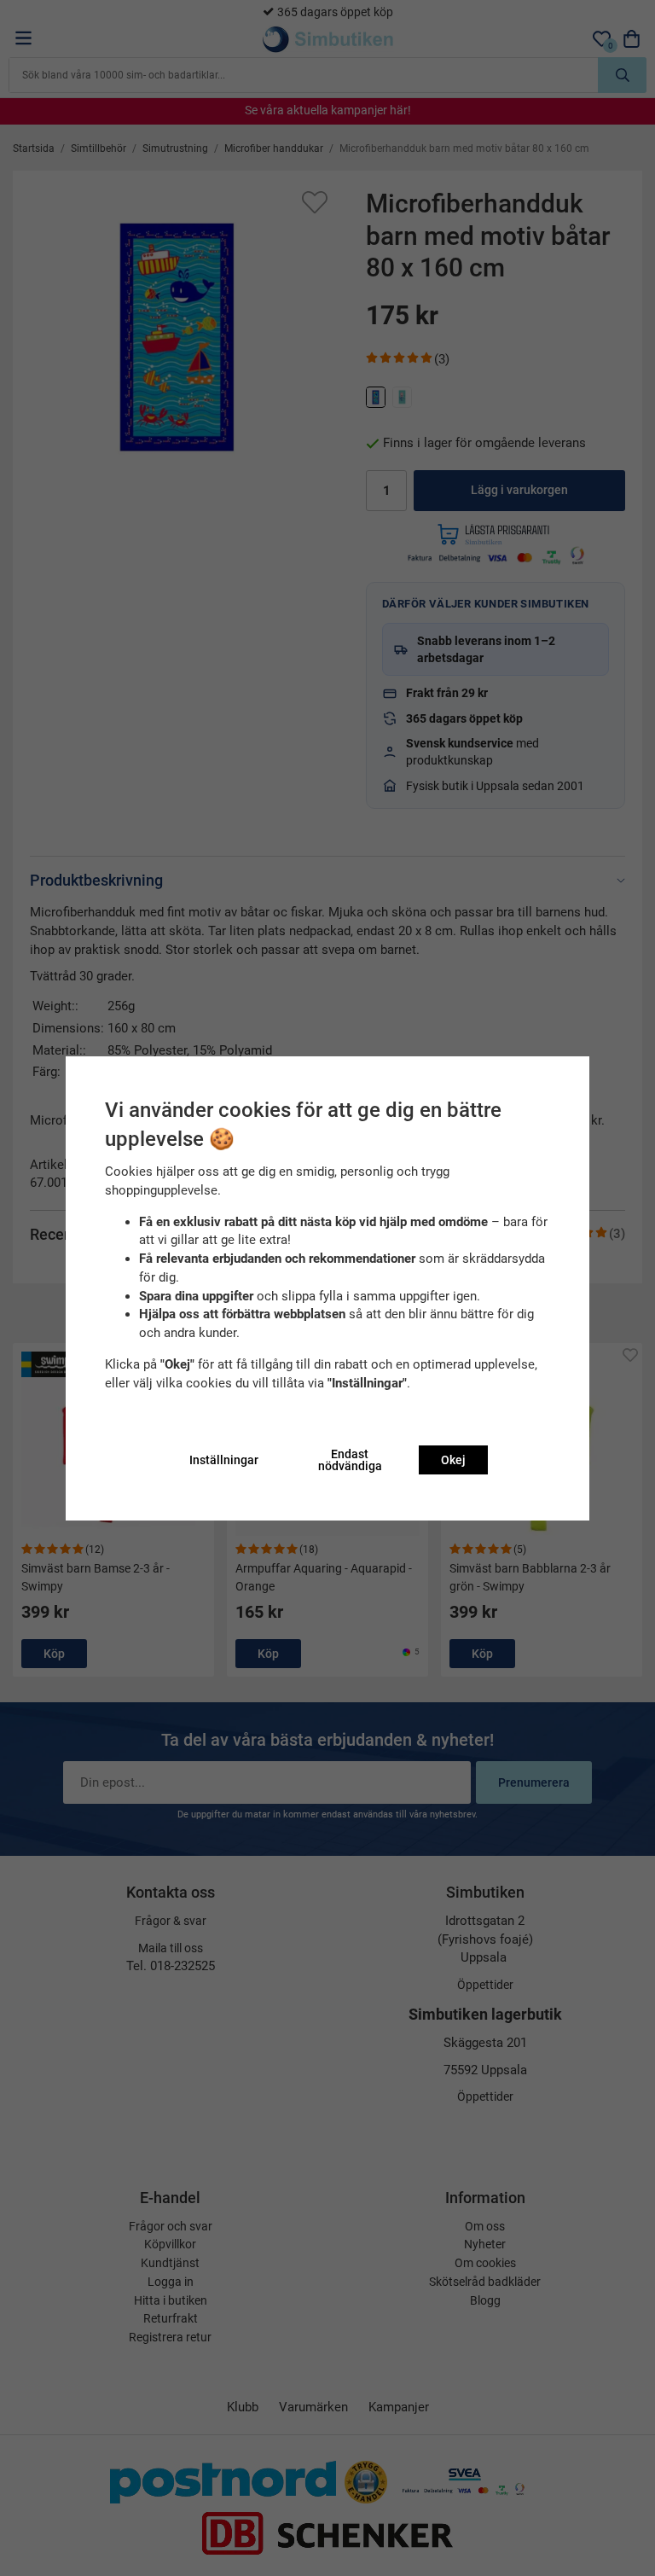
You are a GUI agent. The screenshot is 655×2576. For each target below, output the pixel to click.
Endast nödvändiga (350, 1460)
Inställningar (224, 1460)
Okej (453, 1460)
